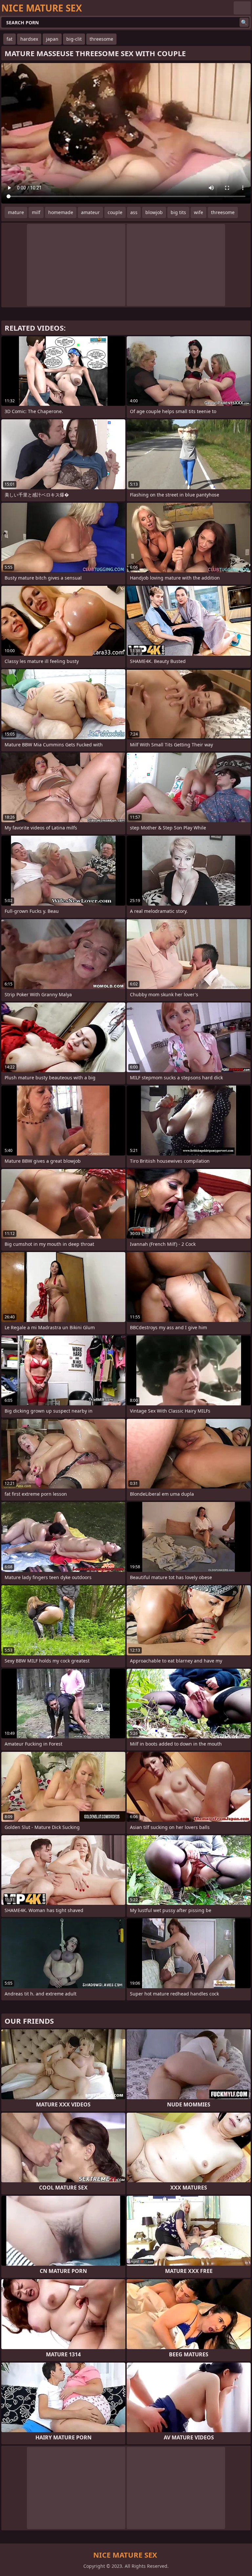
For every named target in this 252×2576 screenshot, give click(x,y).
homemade (61, 212)
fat (10, 39)
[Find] (244, 22)
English (242, 8)
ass (134, 212)
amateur (90, 212)
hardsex (29, 39)
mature (16, 212)
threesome (101, 39)
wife (199, 212)
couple (115, 212)
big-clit (74, 39)
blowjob (154, 212)
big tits (178, 212)
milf (36, 212)
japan (52, 39)
